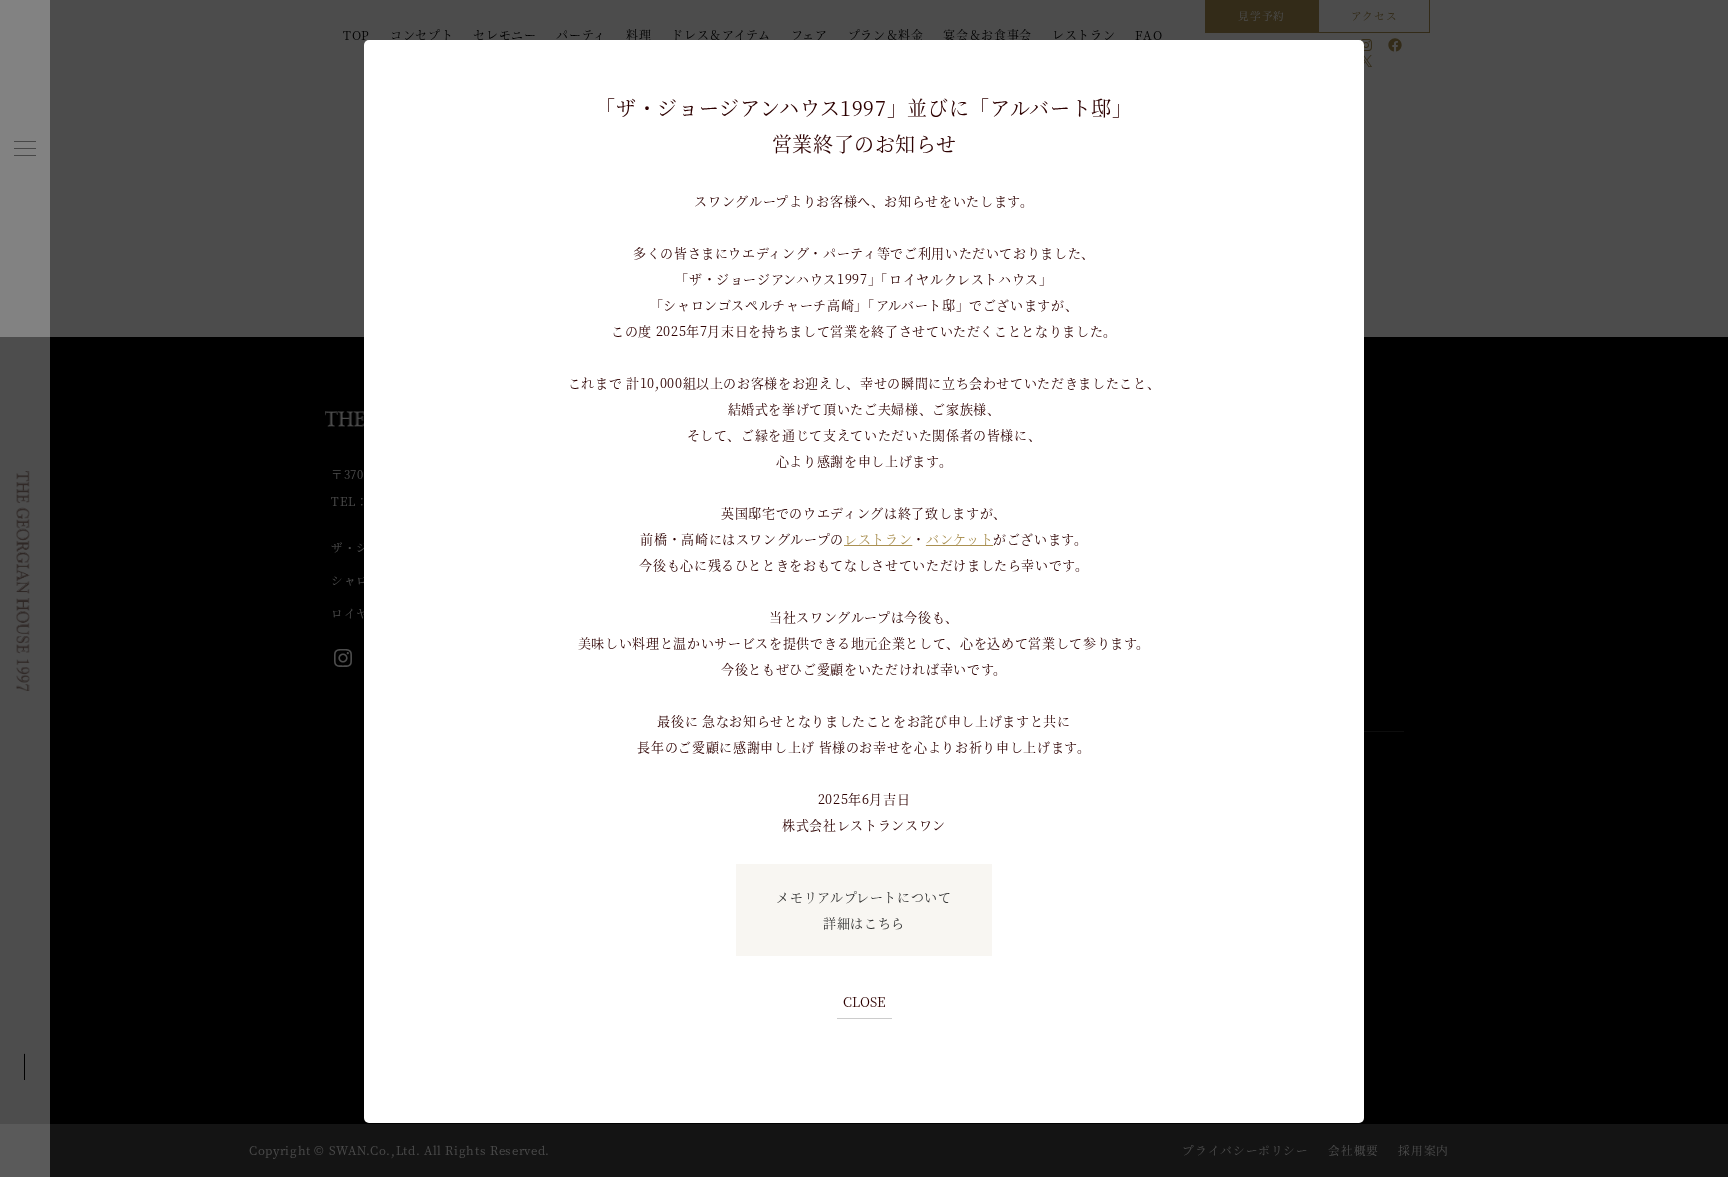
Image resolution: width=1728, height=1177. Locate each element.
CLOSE (864, 1001)
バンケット (959, 538)
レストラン (878, 538)
